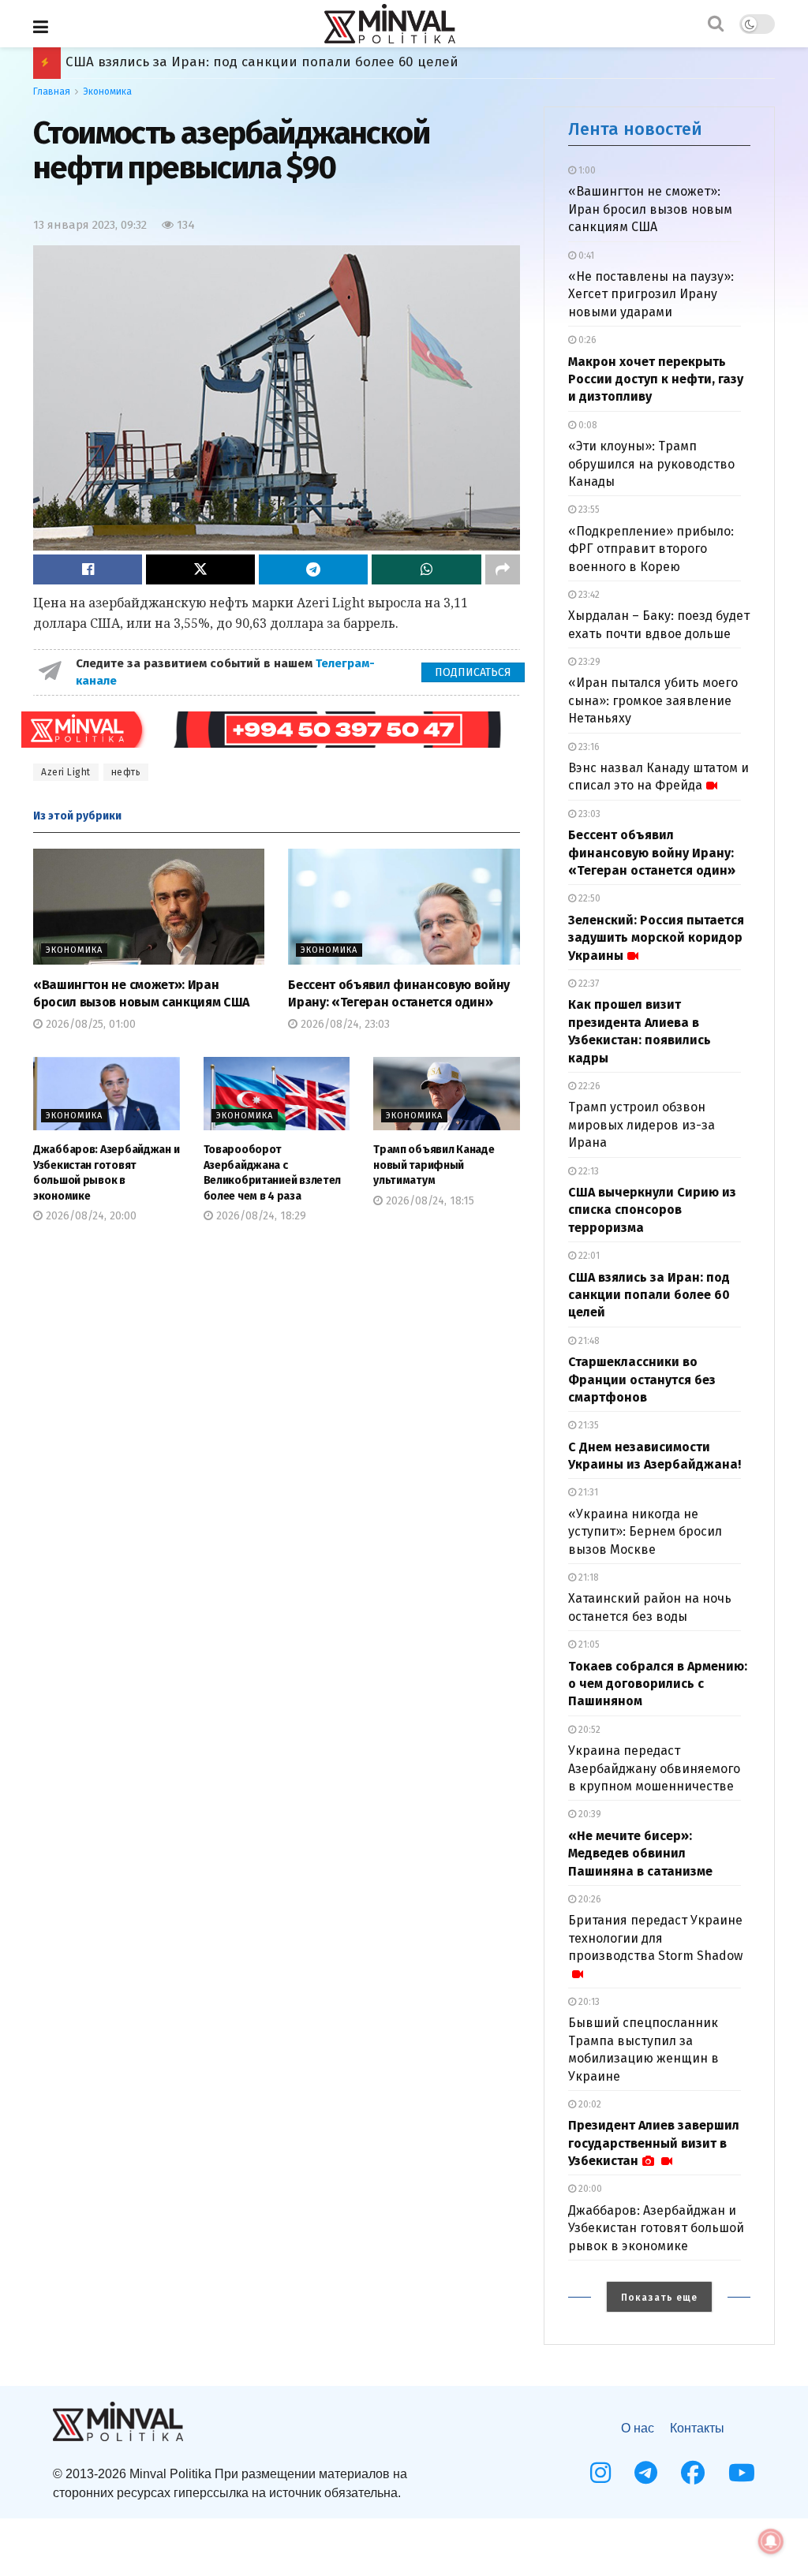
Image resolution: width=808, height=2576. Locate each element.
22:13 (587, 1171)
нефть (126, 772)
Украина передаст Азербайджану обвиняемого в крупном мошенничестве (654, 1768)
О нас (638, 2428)
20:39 (589, 1814)
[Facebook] (693, 2473)
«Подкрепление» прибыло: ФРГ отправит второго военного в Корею (651, 549)
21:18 (587, 1577)
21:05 (588, 1645)
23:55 (588, 510)
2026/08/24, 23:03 (344, 1024)
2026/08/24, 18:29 (260, 1216)
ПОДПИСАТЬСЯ (473, 672)
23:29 (588, 662)
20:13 (588, 2002)
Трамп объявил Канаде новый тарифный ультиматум (434, 1165)
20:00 (589, 2189)
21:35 (587, 1425)
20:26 (589, 1899)
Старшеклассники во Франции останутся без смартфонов (642, 1379)
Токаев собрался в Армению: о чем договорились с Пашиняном (276, 62)
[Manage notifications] (771, 2541)
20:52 (588, 1730)
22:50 (588, 898)
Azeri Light (66, 772)
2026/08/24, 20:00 (90, 1216)
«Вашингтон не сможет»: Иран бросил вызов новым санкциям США (650, 209)
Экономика (107, 91)
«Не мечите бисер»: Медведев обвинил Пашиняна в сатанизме (640, 1854)
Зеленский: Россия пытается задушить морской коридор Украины (656, 938)
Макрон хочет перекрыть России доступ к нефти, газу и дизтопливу (656, 379)
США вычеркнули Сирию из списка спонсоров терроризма (652, 1210)
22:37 (587, 984)
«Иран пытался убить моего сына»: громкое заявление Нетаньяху (653, 700)
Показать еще (659, 2298)
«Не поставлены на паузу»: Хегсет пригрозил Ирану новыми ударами (651, 294)
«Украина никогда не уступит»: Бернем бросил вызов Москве (645, 1532)
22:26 (588, 1086)
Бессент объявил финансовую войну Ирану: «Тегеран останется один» (652, 853)
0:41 (585, 256)
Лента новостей (635, 129)
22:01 (588, 1256)
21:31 (587, 1492)
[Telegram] (646, 2473)
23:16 (588, 747)
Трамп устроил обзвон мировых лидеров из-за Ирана (642, 1125)
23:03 (588, 814)
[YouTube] (742, 2473)
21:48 (588, 1341)
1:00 (586, 170)
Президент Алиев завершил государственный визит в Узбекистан (654, 2143)
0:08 (587, 425)
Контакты (697, 2428)
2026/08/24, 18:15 (428, 1201)
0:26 (586, 340)
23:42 (588, 595)
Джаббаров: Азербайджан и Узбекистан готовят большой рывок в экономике (656, 2228)
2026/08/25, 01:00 (89, 1024)
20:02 (589, 2104)
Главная (52, 91)
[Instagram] (600, 2473)
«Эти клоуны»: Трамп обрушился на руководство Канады (651, 464)
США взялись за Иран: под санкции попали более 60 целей (649, 1295)
